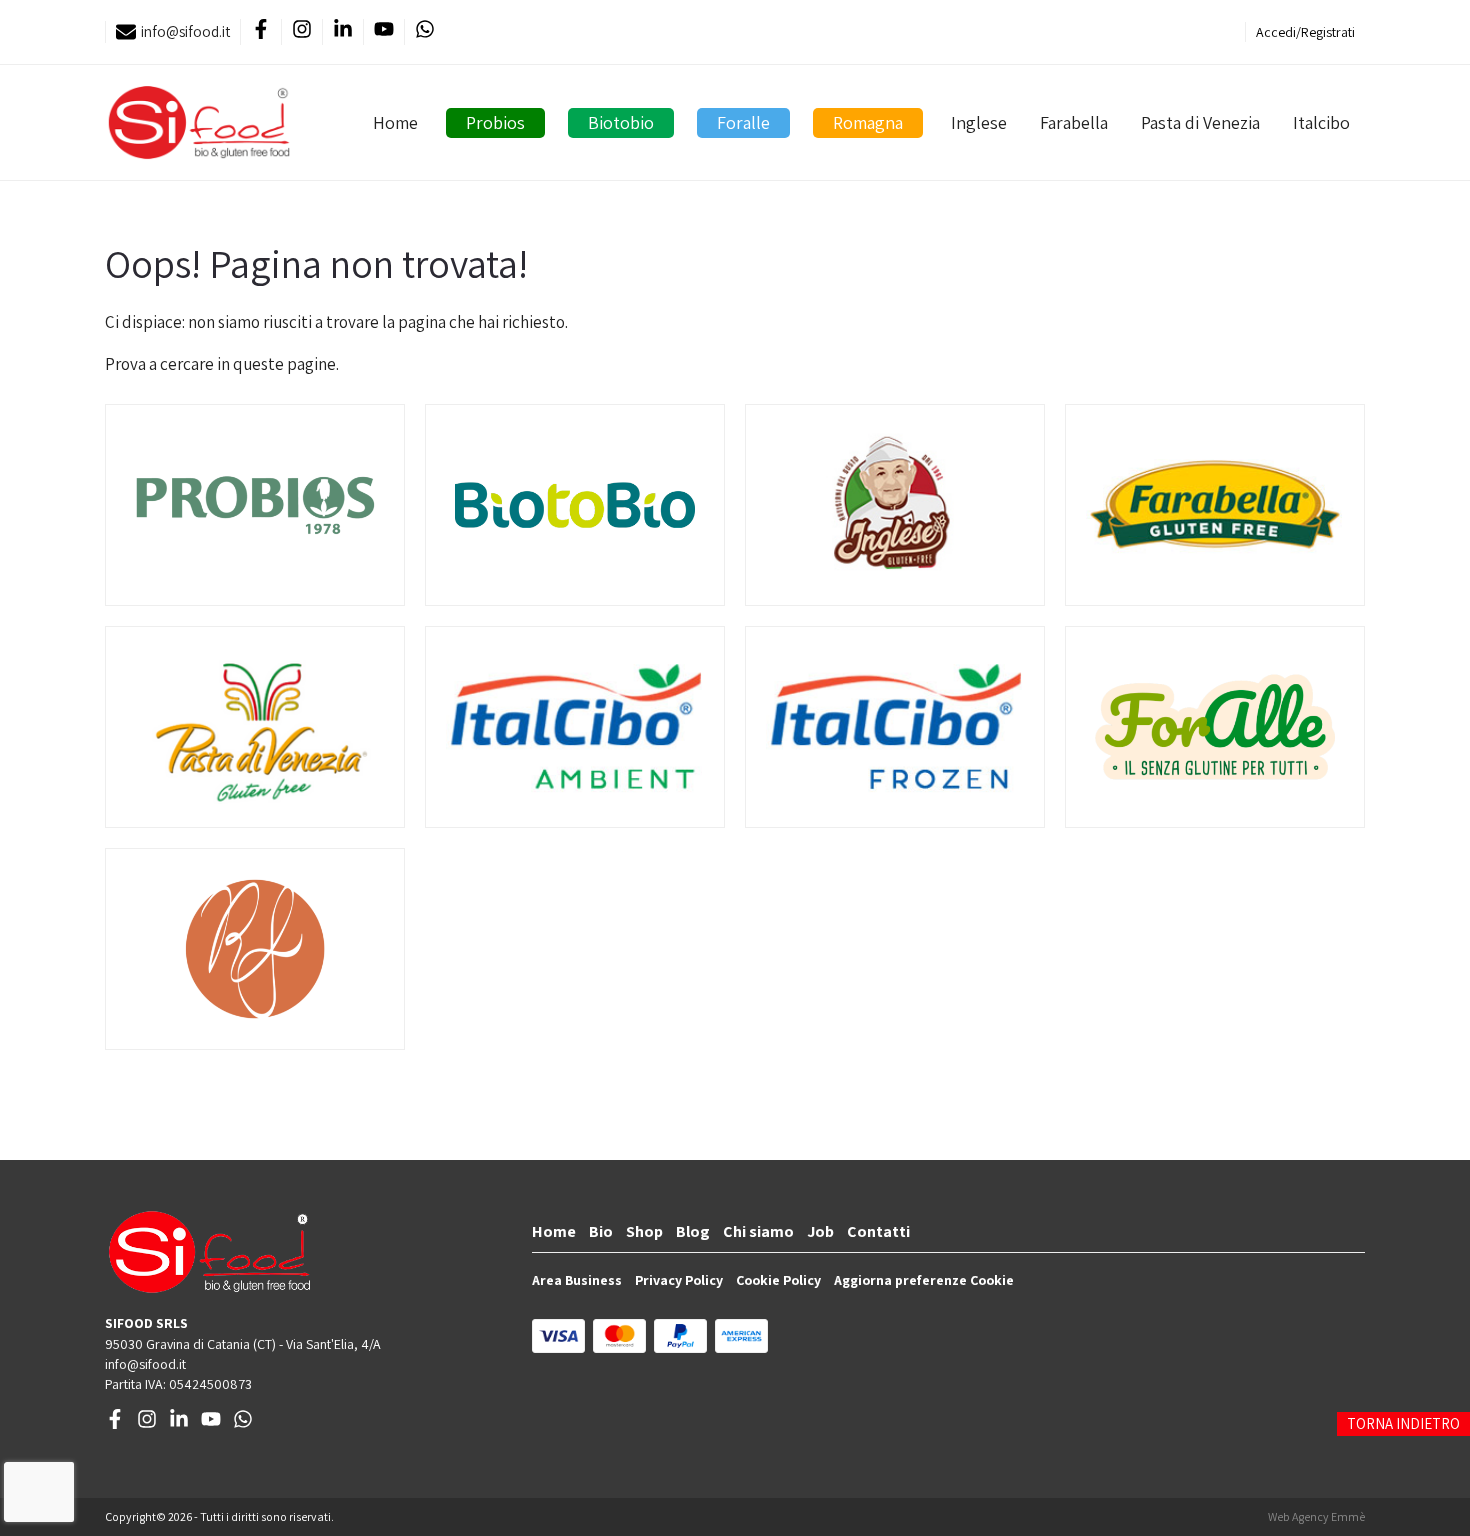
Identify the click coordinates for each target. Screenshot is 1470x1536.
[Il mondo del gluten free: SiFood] (199, 122)
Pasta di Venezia (1200, 122)
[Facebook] (260, 32)
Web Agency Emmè (1316, 1516)
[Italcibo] (575, 727)
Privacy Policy (679, 1280)
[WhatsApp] (424, 32)
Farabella (1074, 122)
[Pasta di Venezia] (255, 727)
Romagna (868, 122)
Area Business (577, 1280)
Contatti (878, 1231)
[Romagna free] (255, 949)
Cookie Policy (778, 1280)
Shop (644, 1231)
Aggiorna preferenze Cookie (924, 1280)
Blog (693, 1231)
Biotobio (621, 122)
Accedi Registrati (1305, 32)
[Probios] (255, 505)
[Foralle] (1215, 727)
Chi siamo (758, 1231)
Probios (495, 122)
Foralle (743, 122)
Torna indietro (1403, 1423)
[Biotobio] (575, 505)
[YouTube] (383, 32)
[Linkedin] (342, 32)
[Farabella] (1215, 505)
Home (395, 122)
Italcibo (1321, 122)
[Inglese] (895, 505)
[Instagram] (301, 32)
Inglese (979, 122)
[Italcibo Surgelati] (895, 727)
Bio (601, 1231)
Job (820, 1231)
